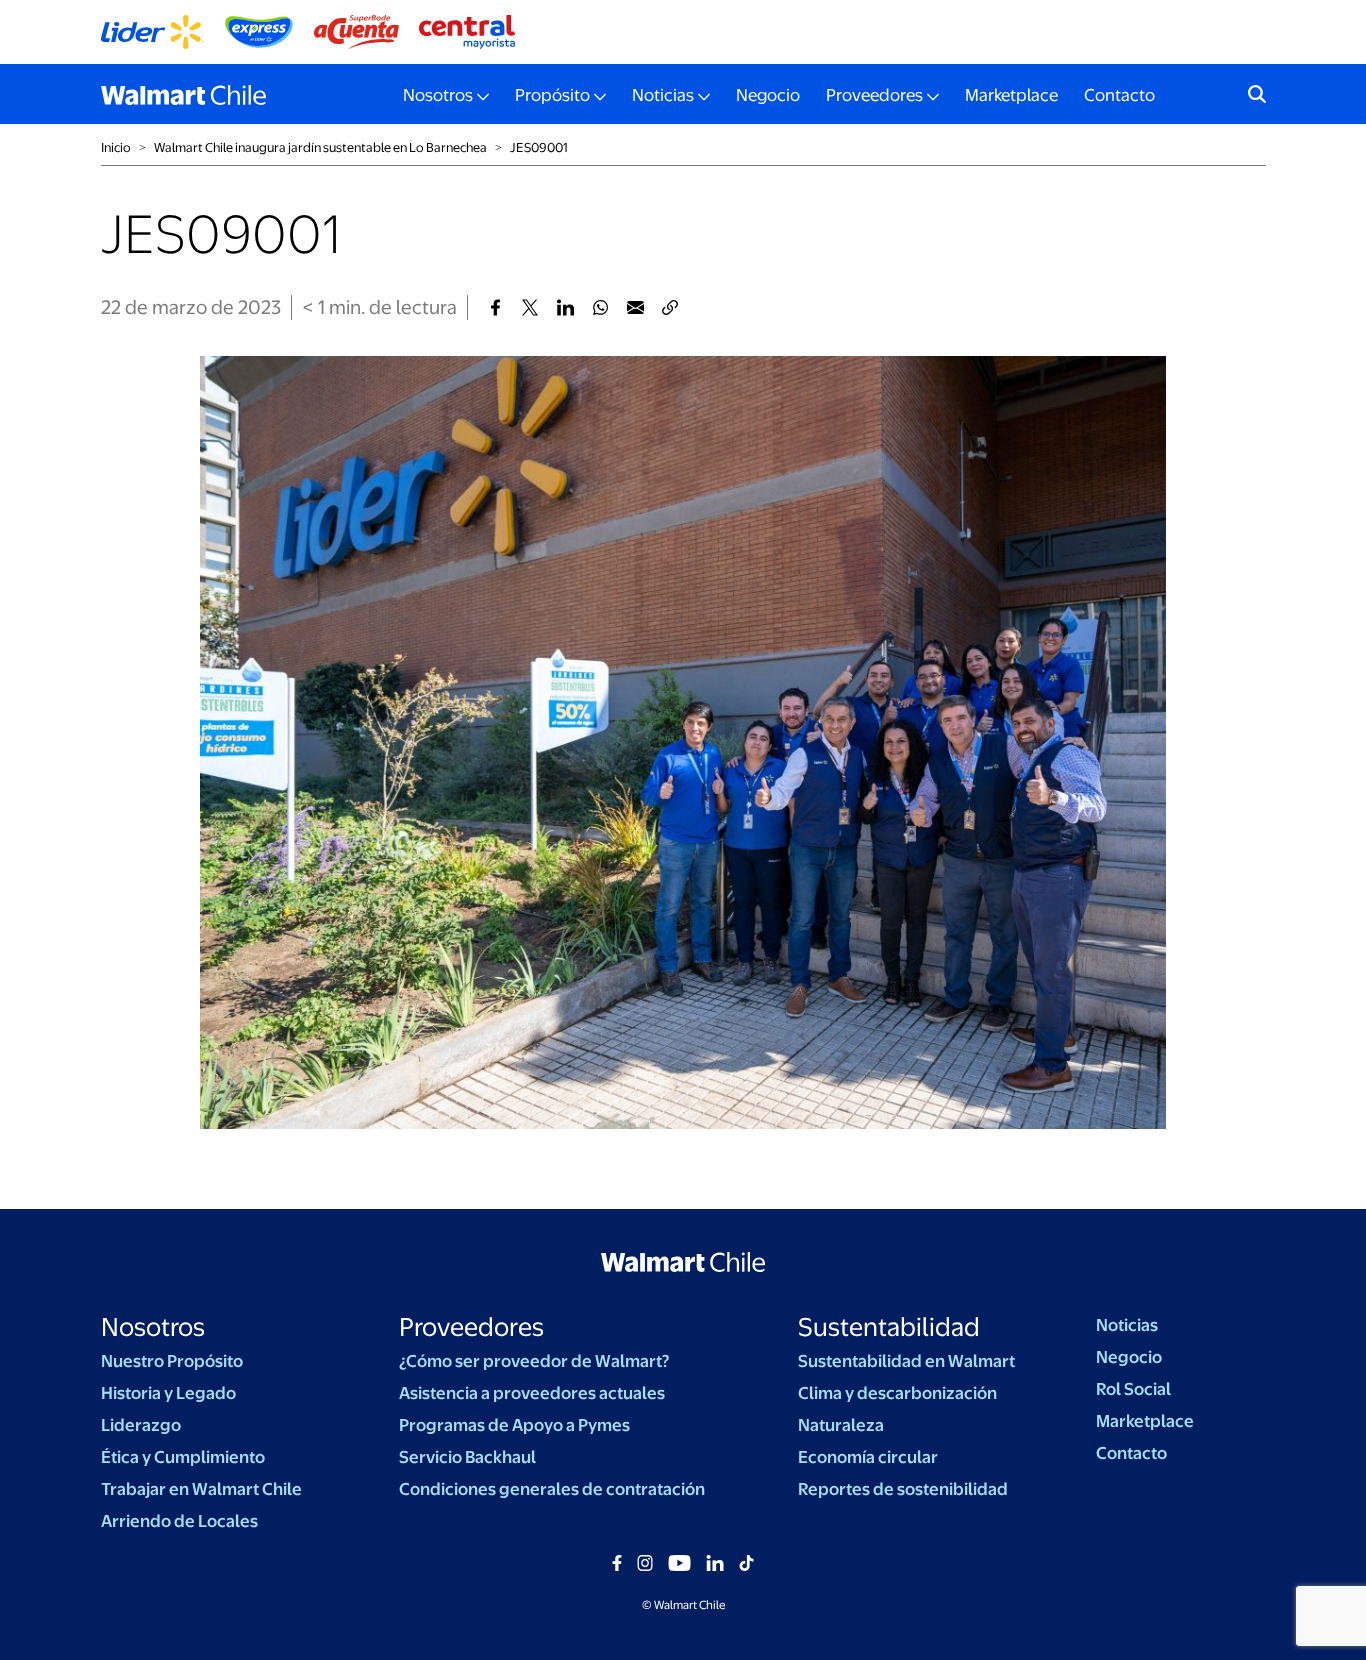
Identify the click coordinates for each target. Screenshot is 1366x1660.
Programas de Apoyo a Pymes (514, 1425)
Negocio (768, 95)
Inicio (116, 147)
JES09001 (539, 147)
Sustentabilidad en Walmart (906, 1361)
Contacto (1119, 95)
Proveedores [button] (874, 95)
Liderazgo (141, 1425)
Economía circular (868, 1457)
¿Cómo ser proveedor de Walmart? (534, 1361)
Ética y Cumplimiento (183, 1457)
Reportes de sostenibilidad (903, 1489)
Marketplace (1011, 95)
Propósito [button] (552, 95)
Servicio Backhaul (467, 1457)
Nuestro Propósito (172, 1361)
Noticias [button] (663, 95)
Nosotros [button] (438, 95)
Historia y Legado (168, 1393)
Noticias (1127, 1325)
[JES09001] (495, 307)
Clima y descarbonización (897, 1393)
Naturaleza (841, 1425)
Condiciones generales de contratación (552, 1489)
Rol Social (1133, 1389)
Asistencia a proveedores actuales (532, 1393)
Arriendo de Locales (179, 1521)
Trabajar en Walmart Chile (201, 1489)
